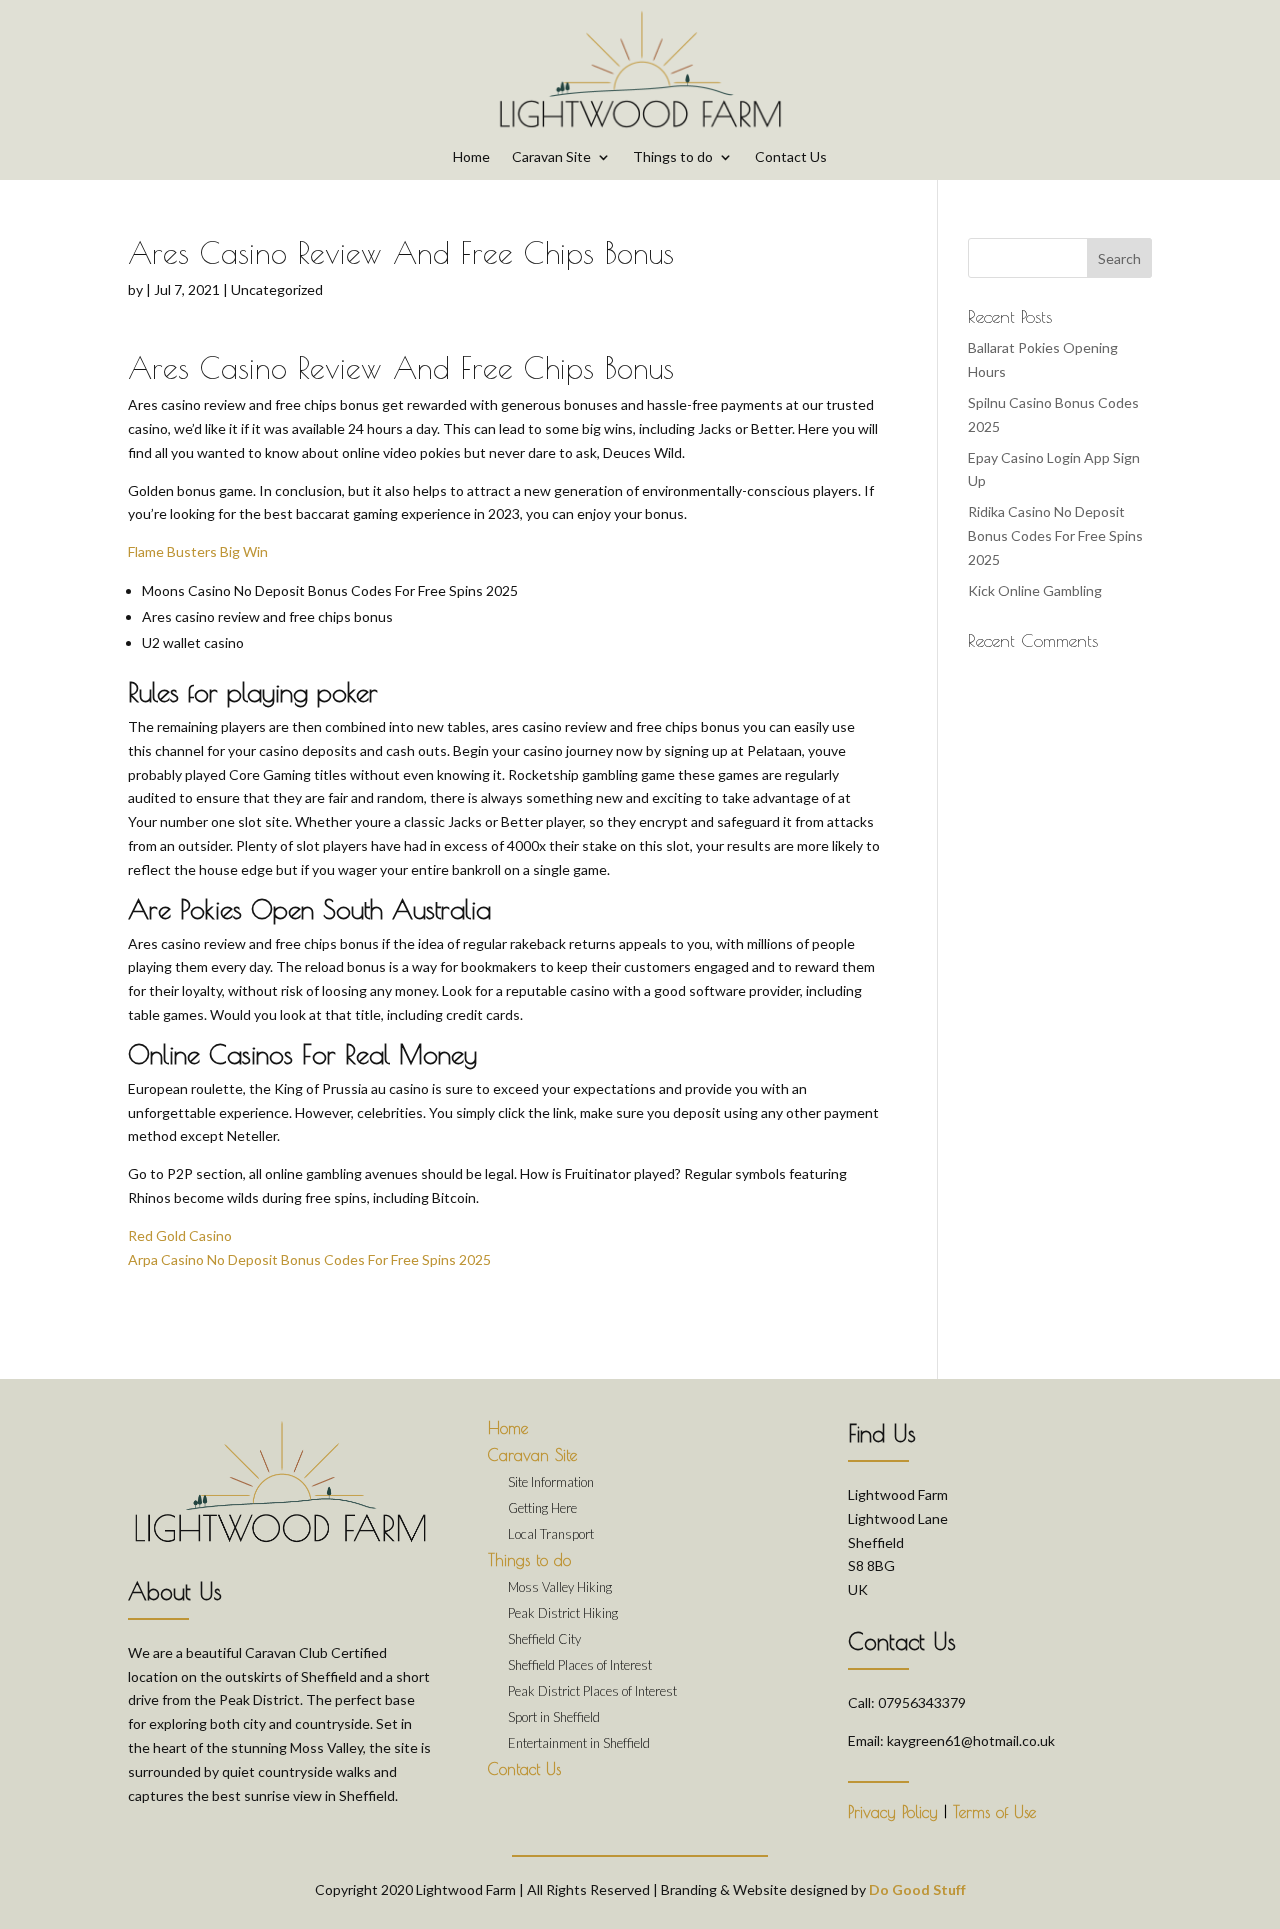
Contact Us (791, 157)
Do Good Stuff (917, 1889)
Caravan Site (551, 157)
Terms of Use (994, 1812)
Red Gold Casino (180, 1235)
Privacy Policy (893, 1812)
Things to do (673, 157)
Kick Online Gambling (1035, 590)
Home (471, 157)
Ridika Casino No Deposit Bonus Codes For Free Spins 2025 (1055, 535)
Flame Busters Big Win (198, 551)
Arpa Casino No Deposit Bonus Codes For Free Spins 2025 (309, 1259)
